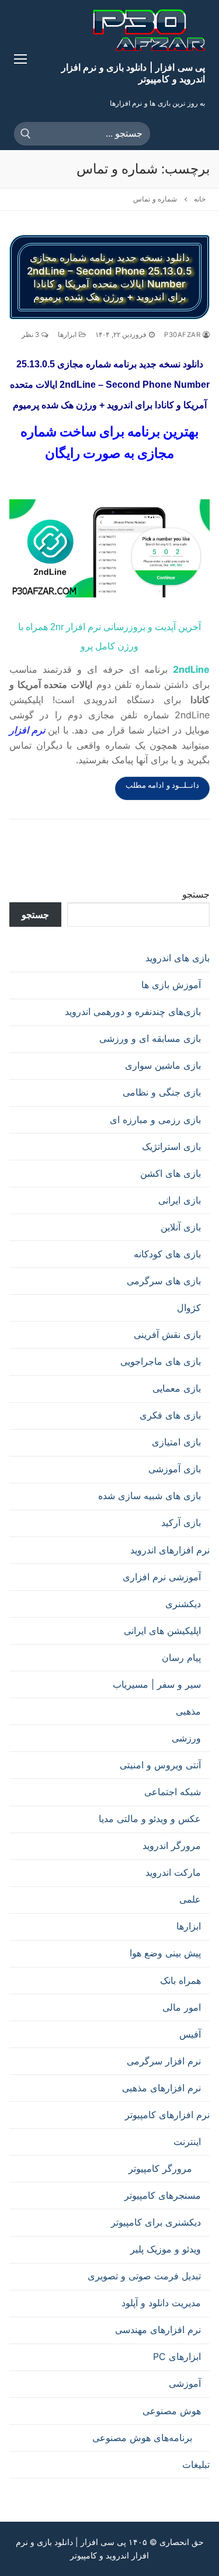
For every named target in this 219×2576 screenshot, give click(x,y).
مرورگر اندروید (172, 1845)
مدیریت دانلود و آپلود (161, 2303)
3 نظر (32, 335)
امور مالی (182, 2007)
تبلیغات (196, 2464)
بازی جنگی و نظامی (162, 1092)
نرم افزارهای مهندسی (158, 2330)
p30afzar (183, 335)
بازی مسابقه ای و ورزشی (150, 1038)
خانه (200, 199)
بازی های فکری (170, 1415)
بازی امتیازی (176, 1442)
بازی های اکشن (171, 1173)
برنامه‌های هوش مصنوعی (142, 2438)
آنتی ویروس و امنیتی (160, 1765)
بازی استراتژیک (171, 1146)
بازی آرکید (181, 1522)
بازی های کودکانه (167, 1254)
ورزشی (186, 1738)
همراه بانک (180, 1980)
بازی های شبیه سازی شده (150, 1496)
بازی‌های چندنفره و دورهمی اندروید (133, 1011)
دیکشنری (183, 1604)
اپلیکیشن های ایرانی (162, 1631)
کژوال (189, 1308)
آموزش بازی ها (171, 985)
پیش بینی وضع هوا (165, 1953)
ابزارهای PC (177, 2356)
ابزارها (68, 335)
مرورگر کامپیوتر (160, 2168)
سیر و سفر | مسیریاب (157, 1684)
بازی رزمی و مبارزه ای (155, 1120)
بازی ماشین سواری (163, 1065)
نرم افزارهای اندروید (170, 1550)
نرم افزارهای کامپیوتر (167, 2115)
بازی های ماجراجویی (161, 1361)
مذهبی (188, 1711)
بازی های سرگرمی (164, 1281)
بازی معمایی (177, 1388)
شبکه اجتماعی (173, 1792)
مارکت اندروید (173, 1872)
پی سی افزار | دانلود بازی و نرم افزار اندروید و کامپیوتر (133, 73)
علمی (190, 1899)
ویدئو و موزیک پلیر (166, 2249)
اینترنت (187, 2142)
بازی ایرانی (180, 1200)
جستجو (196, 894)
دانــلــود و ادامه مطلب (163, 785)
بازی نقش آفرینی (167, 1334)
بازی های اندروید (178, 958)
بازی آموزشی (175, 1469)
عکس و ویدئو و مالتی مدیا (150, 1819)
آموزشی (185, 2383)
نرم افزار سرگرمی (164, 2061)
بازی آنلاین (181, 1227)
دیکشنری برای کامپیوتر (156, 2222)
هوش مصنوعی (172, 2411)
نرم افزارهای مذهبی (161, 2088)
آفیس (190, 2034)
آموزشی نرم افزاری (162, 1577)
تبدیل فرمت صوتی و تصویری (144, 2276)
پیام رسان (181, 1657)
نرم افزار (29, 730)
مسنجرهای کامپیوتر (163, 2195)
